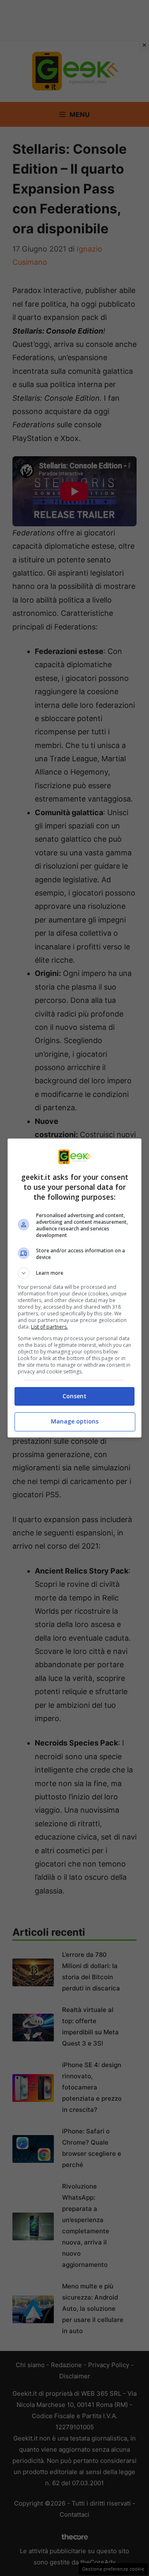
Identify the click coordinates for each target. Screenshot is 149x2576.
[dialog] (74, 1288)
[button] (74, 1273)
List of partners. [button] (49, 1327)
